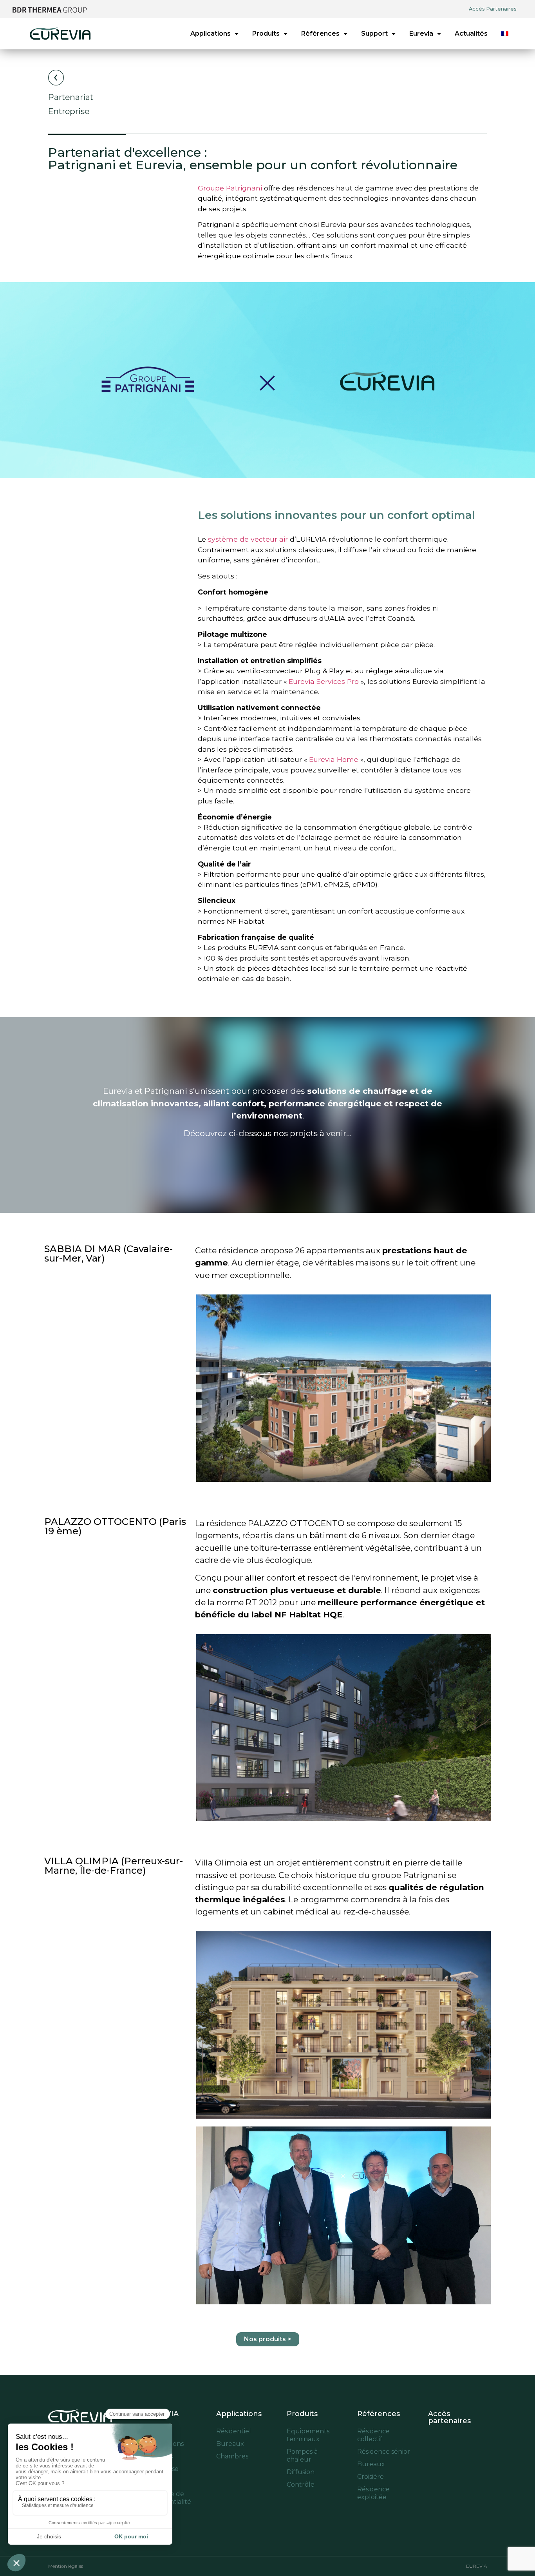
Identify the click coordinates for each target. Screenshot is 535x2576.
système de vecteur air (248, 539)
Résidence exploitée (373, 2493)
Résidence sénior (384, 2452)
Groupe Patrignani (230, 188)
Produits (266, 34)
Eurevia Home (334, 759)
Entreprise (162, 2469)
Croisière (371, 2477)
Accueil (157, 2431)
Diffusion (301, 2472)
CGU (153, 2514)
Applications (211, 34)
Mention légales (66, 2566)
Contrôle (301, 2484)
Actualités (471, 34)
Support (374, 34)
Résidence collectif (373, 2435)
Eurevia (421, 34)
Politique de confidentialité (168, 2498)
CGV (152, 2481)
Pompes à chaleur (302, 2455)
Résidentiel (234, 2431)
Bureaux (230, 2444)
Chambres (232, 2456)
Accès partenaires (449, 2417)
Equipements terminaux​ (308, 2435)
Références (320, 34)
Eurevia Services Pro (324, 681)
